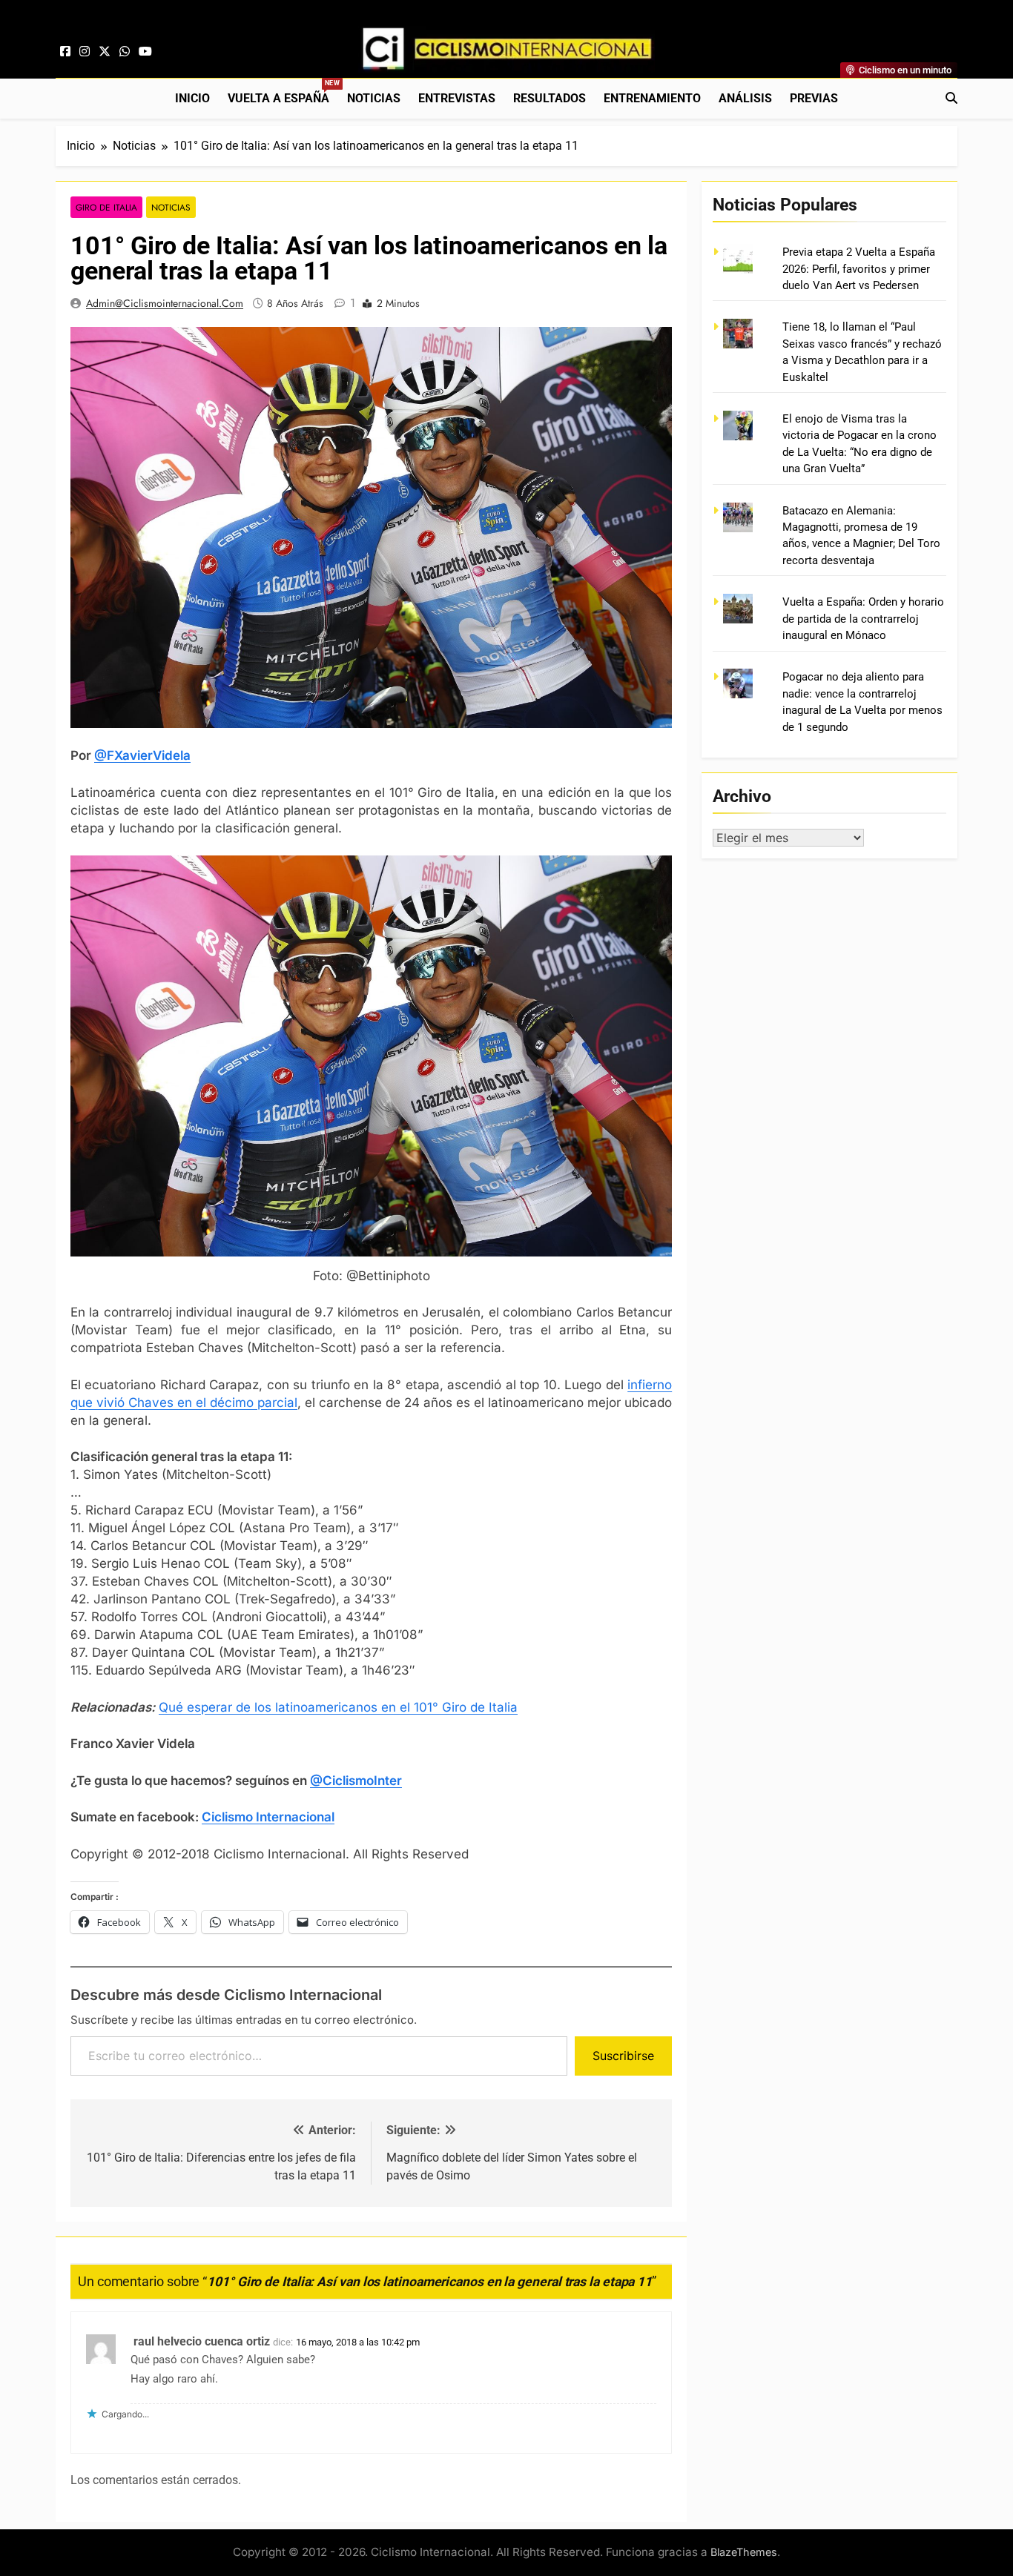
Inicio (192, 98)
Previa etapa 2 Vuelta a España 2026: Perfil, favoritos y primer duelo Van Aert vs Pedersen (859, 269)
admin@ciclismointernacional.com (165, 303)
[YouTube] (145, 52)
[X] (105, 52)
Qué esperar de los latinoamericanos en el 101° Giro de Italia (338, 1707)
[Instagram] (85, 52)
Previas (814, 98)
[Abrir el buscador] (951, 98)
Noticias (374, 98)
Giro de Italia (106, 207)
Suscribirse (623, 2056)
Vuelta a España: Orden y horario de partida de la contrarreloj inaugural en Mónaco (863, 619)
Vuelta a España (283, 92)
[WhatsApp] (125, 52)
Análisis (745, 98)
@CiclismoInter (356, 1781)
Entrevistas (457, 98)
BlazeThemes (744, 2552)
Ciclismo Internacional (268, 1817)
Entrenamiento (652, 98)
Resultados (550, 98)
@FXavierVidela (142, 755)
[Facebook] (65, 52)
